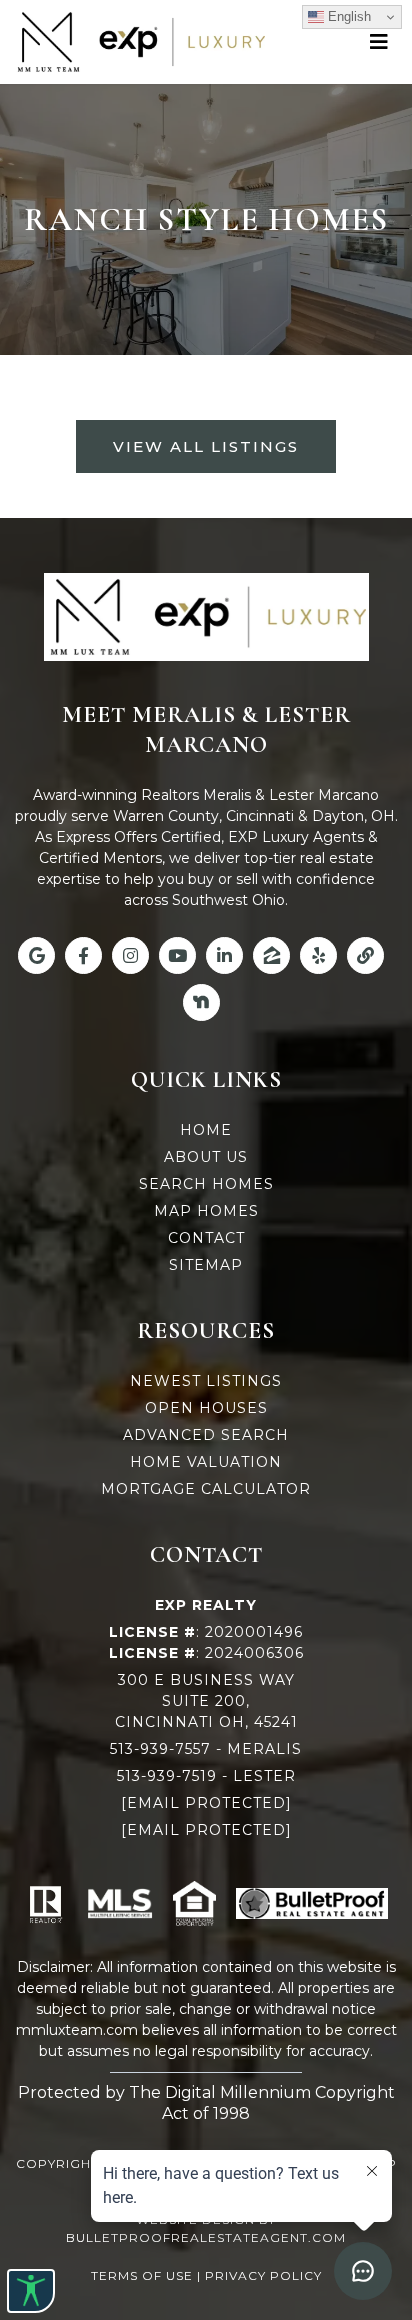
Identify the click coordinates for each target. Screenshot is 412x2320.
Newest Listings (206, 1381)
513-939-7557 (160, 1749)
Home (206, 1130)
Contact (206, 1238)
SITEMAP (206, 1265)
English (347, 16)
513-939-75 (158, 1776)
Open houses (206, 1408)
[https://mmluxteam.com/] (139, 42)
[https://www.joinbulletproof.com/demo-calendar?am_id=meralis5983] (312, 1904)
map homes (206, 1211)
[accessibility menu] (31, 2291)
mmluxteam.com (77, 2030)
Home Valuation (206, 1462)
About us (206, 1157)
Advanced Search (206, 1435)
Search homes (206, 1184)
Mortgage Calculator (206, 1489)
